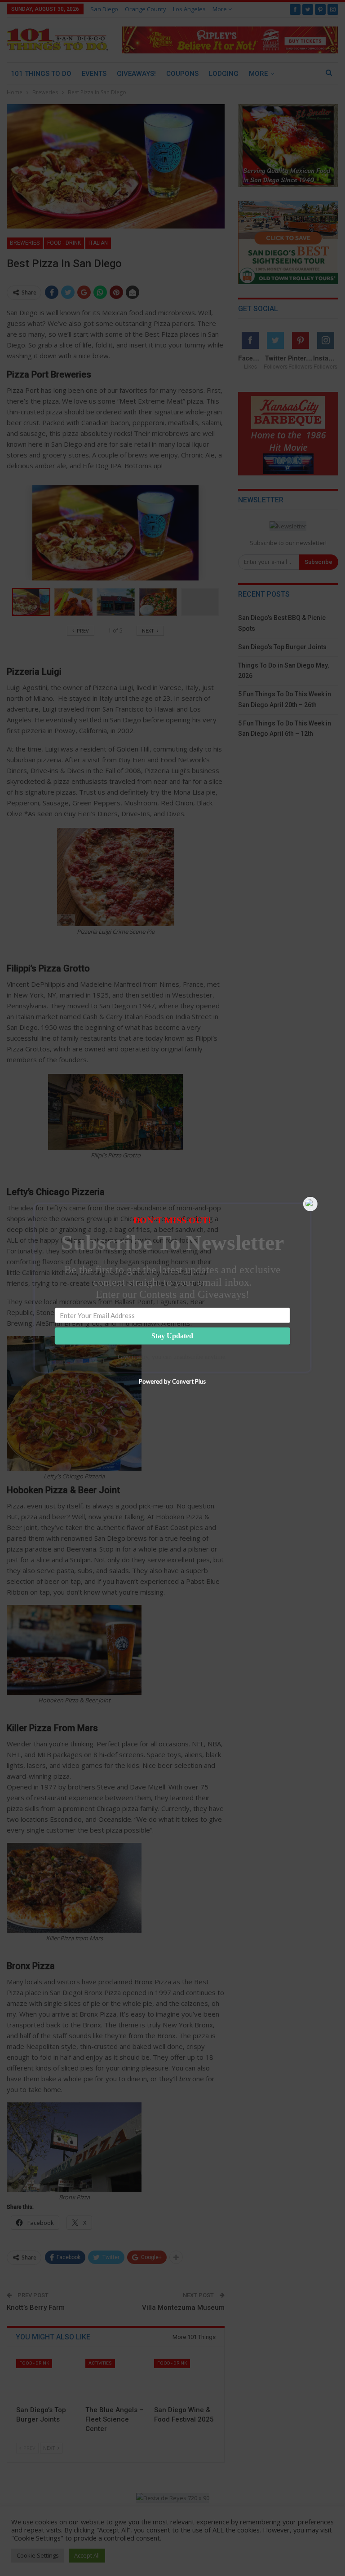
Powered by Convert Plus (172, 1381)
